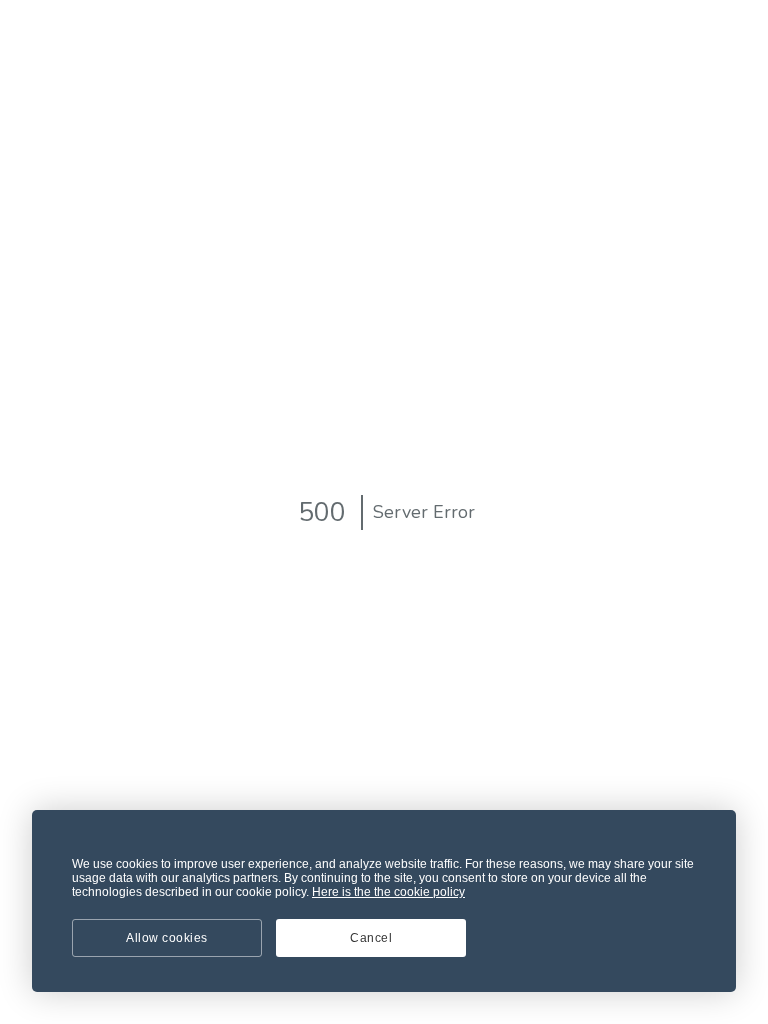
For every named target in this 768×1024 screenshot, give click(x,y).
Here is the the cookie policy (388, 892)
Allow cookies (167, 938)
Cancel (371, 938)
